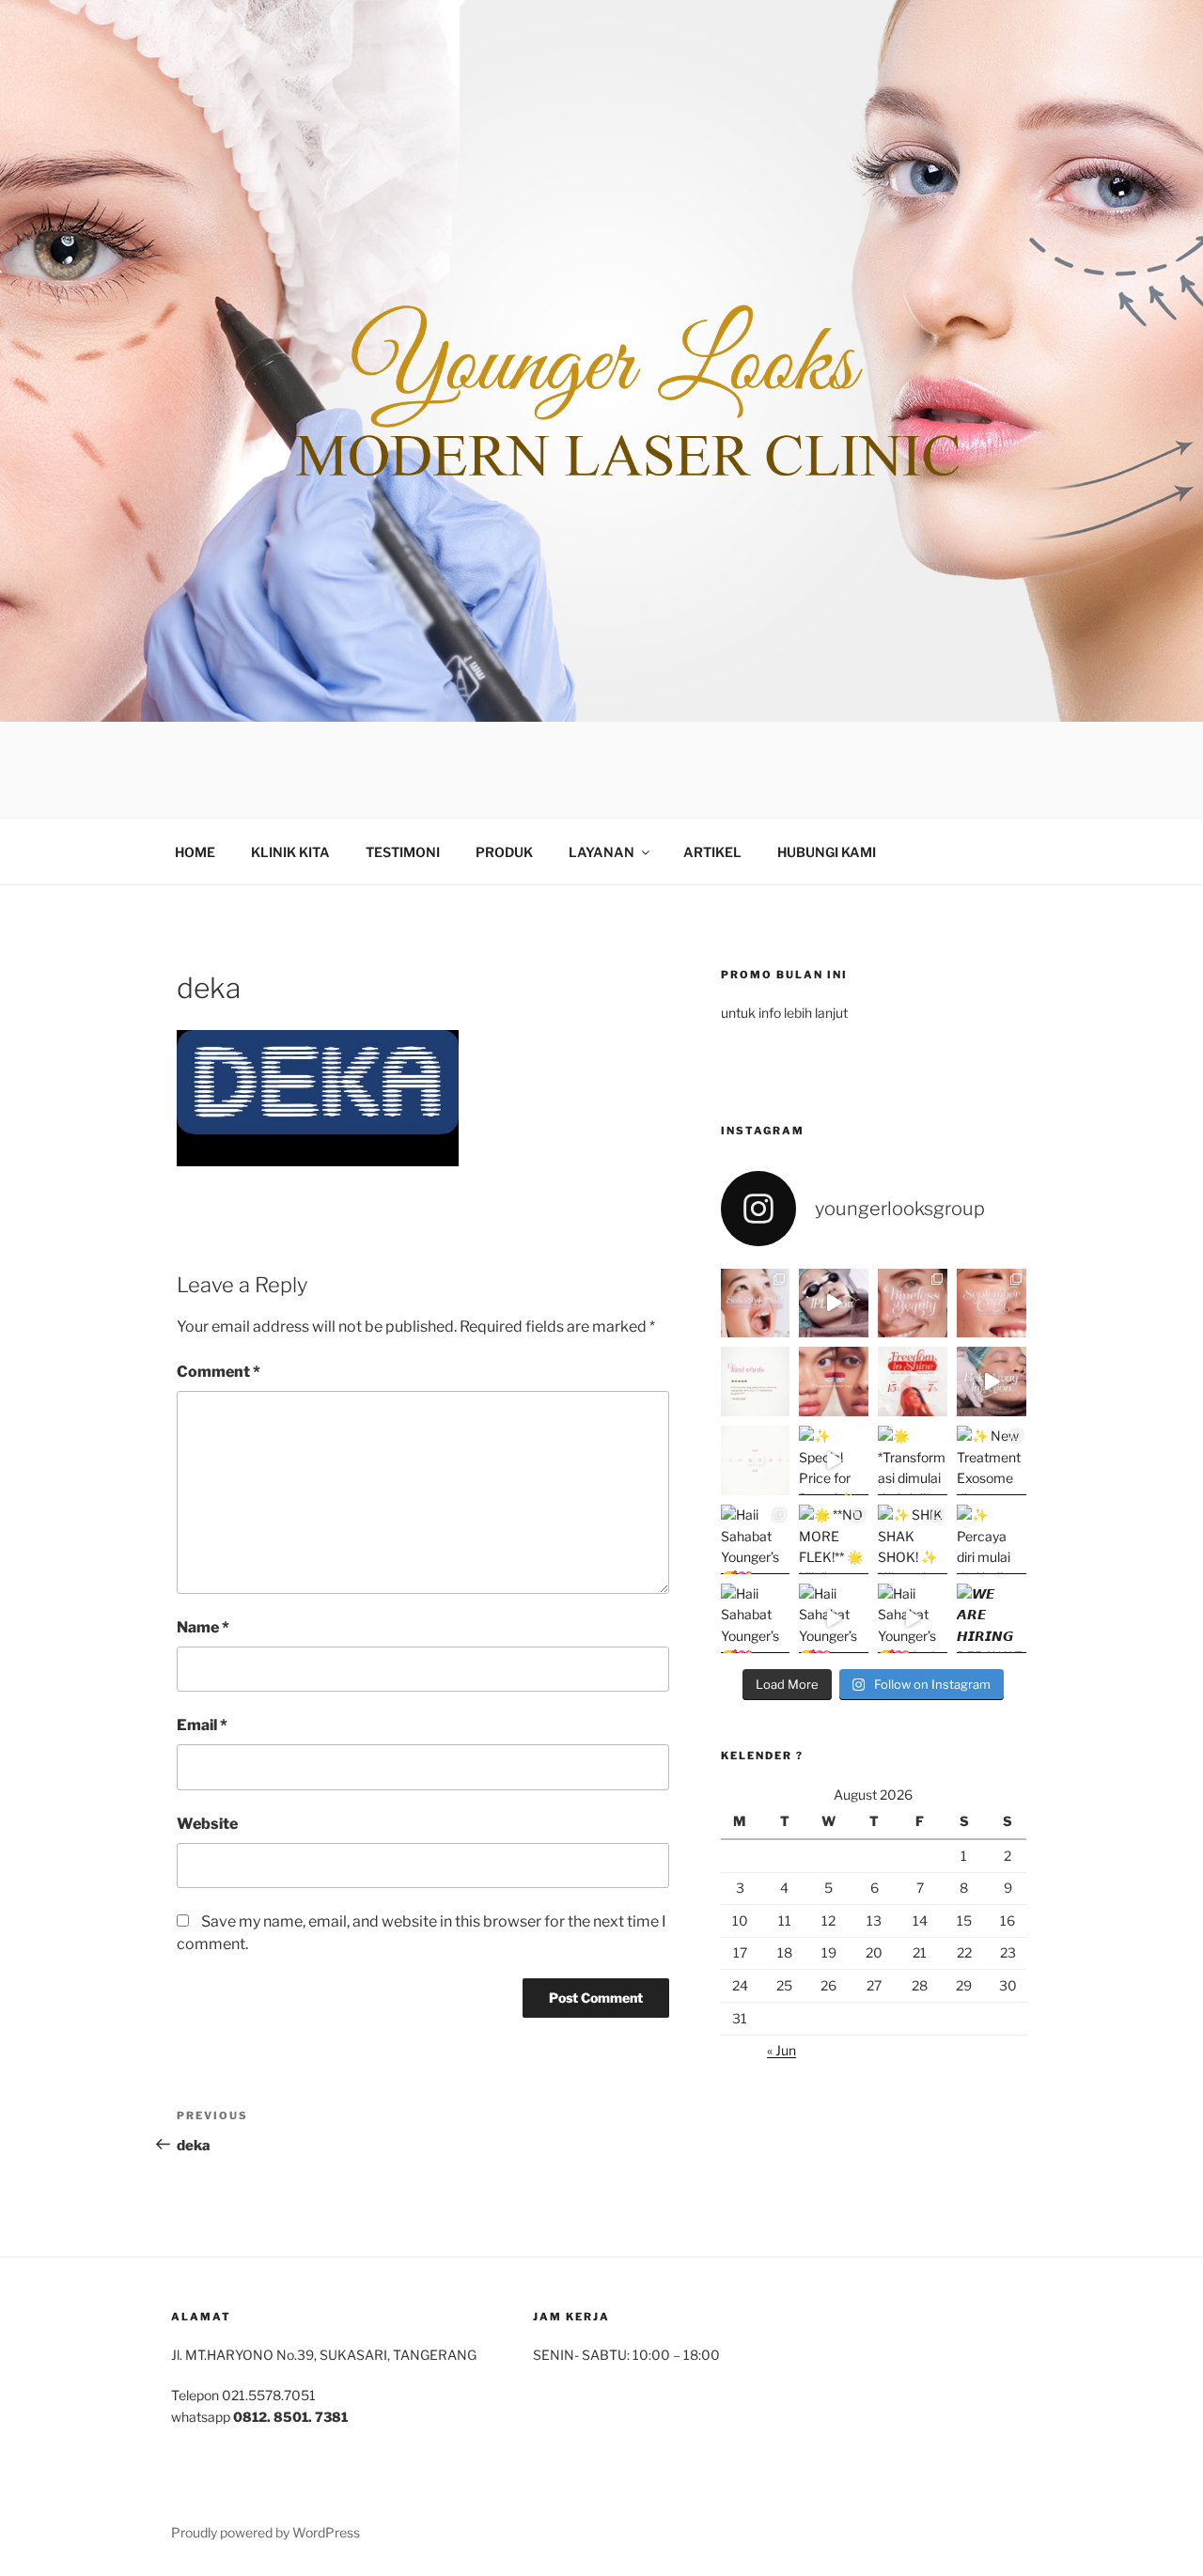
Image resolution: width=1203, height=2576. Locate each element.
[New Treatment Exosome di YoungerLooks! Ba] (992, 1460)
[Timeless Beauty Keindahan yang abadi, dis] (913, 1304)
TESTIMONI (403, 852)
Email (202, 1725)
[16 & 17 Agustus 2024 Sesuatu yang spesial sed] (756, 1460)
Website (207, 1824)
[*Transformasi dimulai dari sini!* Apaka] (913, 1460)
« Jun (781, 2050)
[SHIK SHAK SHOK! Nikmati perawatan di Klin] (913, 1539)
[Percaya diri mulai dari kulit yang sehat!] (992, 1539)
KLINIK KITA (290, 852)
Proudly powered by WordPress (266, 2532)
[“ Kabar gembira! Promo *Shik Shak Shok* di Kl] (756, 1304)
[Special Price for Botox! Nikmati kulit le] (834, 1460)
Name (203, 1627)
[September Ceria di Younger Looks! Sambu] (992, 1304)
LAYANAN (601, 852)
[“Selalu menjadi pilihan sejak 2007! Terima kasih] (756, 1382)
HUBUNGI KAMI (827, 852)
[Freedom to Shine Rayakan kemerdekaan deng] (913, 1382)
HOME (195, 852)
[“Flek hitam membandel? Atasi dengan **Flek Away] (992, 1382)
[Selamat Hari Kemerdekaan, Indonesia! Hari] (834, 1382)
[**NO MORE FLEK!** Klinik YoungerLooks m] (834, 1539)
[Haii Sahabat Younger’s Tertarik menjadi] (756, 1618)
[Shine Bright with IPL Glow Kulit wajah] (834, 1304)
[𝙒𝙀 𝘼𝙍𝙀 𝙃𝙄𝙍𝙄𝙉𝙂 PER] (992, 1618)
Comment (219, 1372)
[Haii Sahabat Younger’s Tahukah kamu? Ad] (756, 1539)
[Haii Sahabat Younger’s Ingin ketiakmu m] (913, 1618)
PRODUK (504, 852)
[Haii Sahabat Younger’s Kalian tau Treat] (834, 1618)
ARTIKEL (712, 852)
